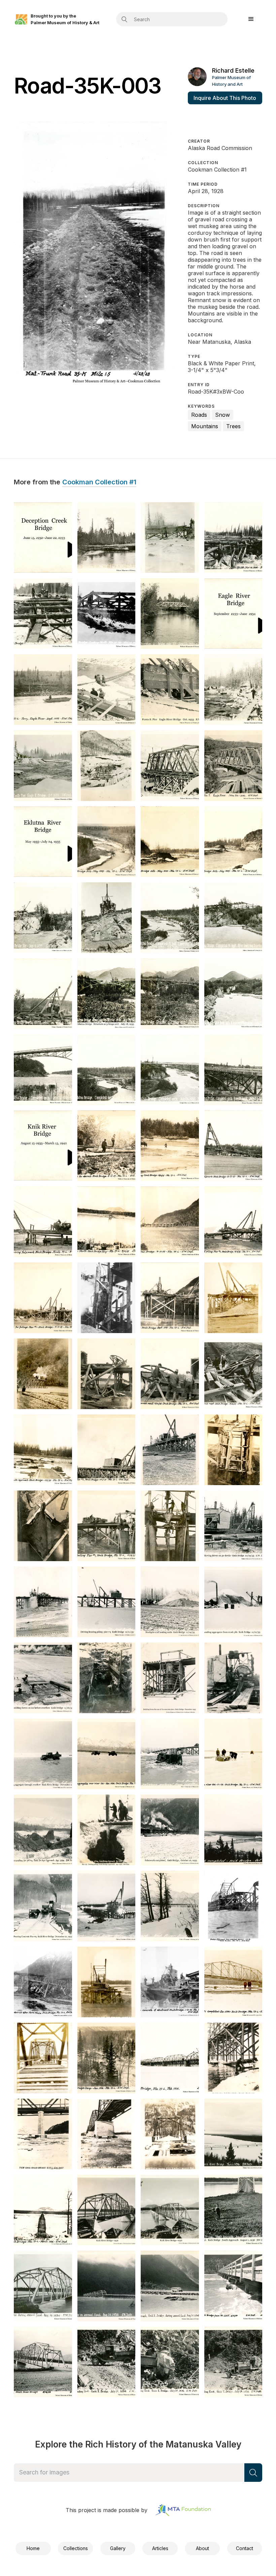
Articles (160, 2548)
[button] (251, 19)
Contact (245, 2548)
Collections (76, 2548)
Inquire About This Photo (225, 98)
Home (33, 2548)
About (202, 2548)
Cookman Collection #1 (99, 482)
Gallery (118, 2548)
